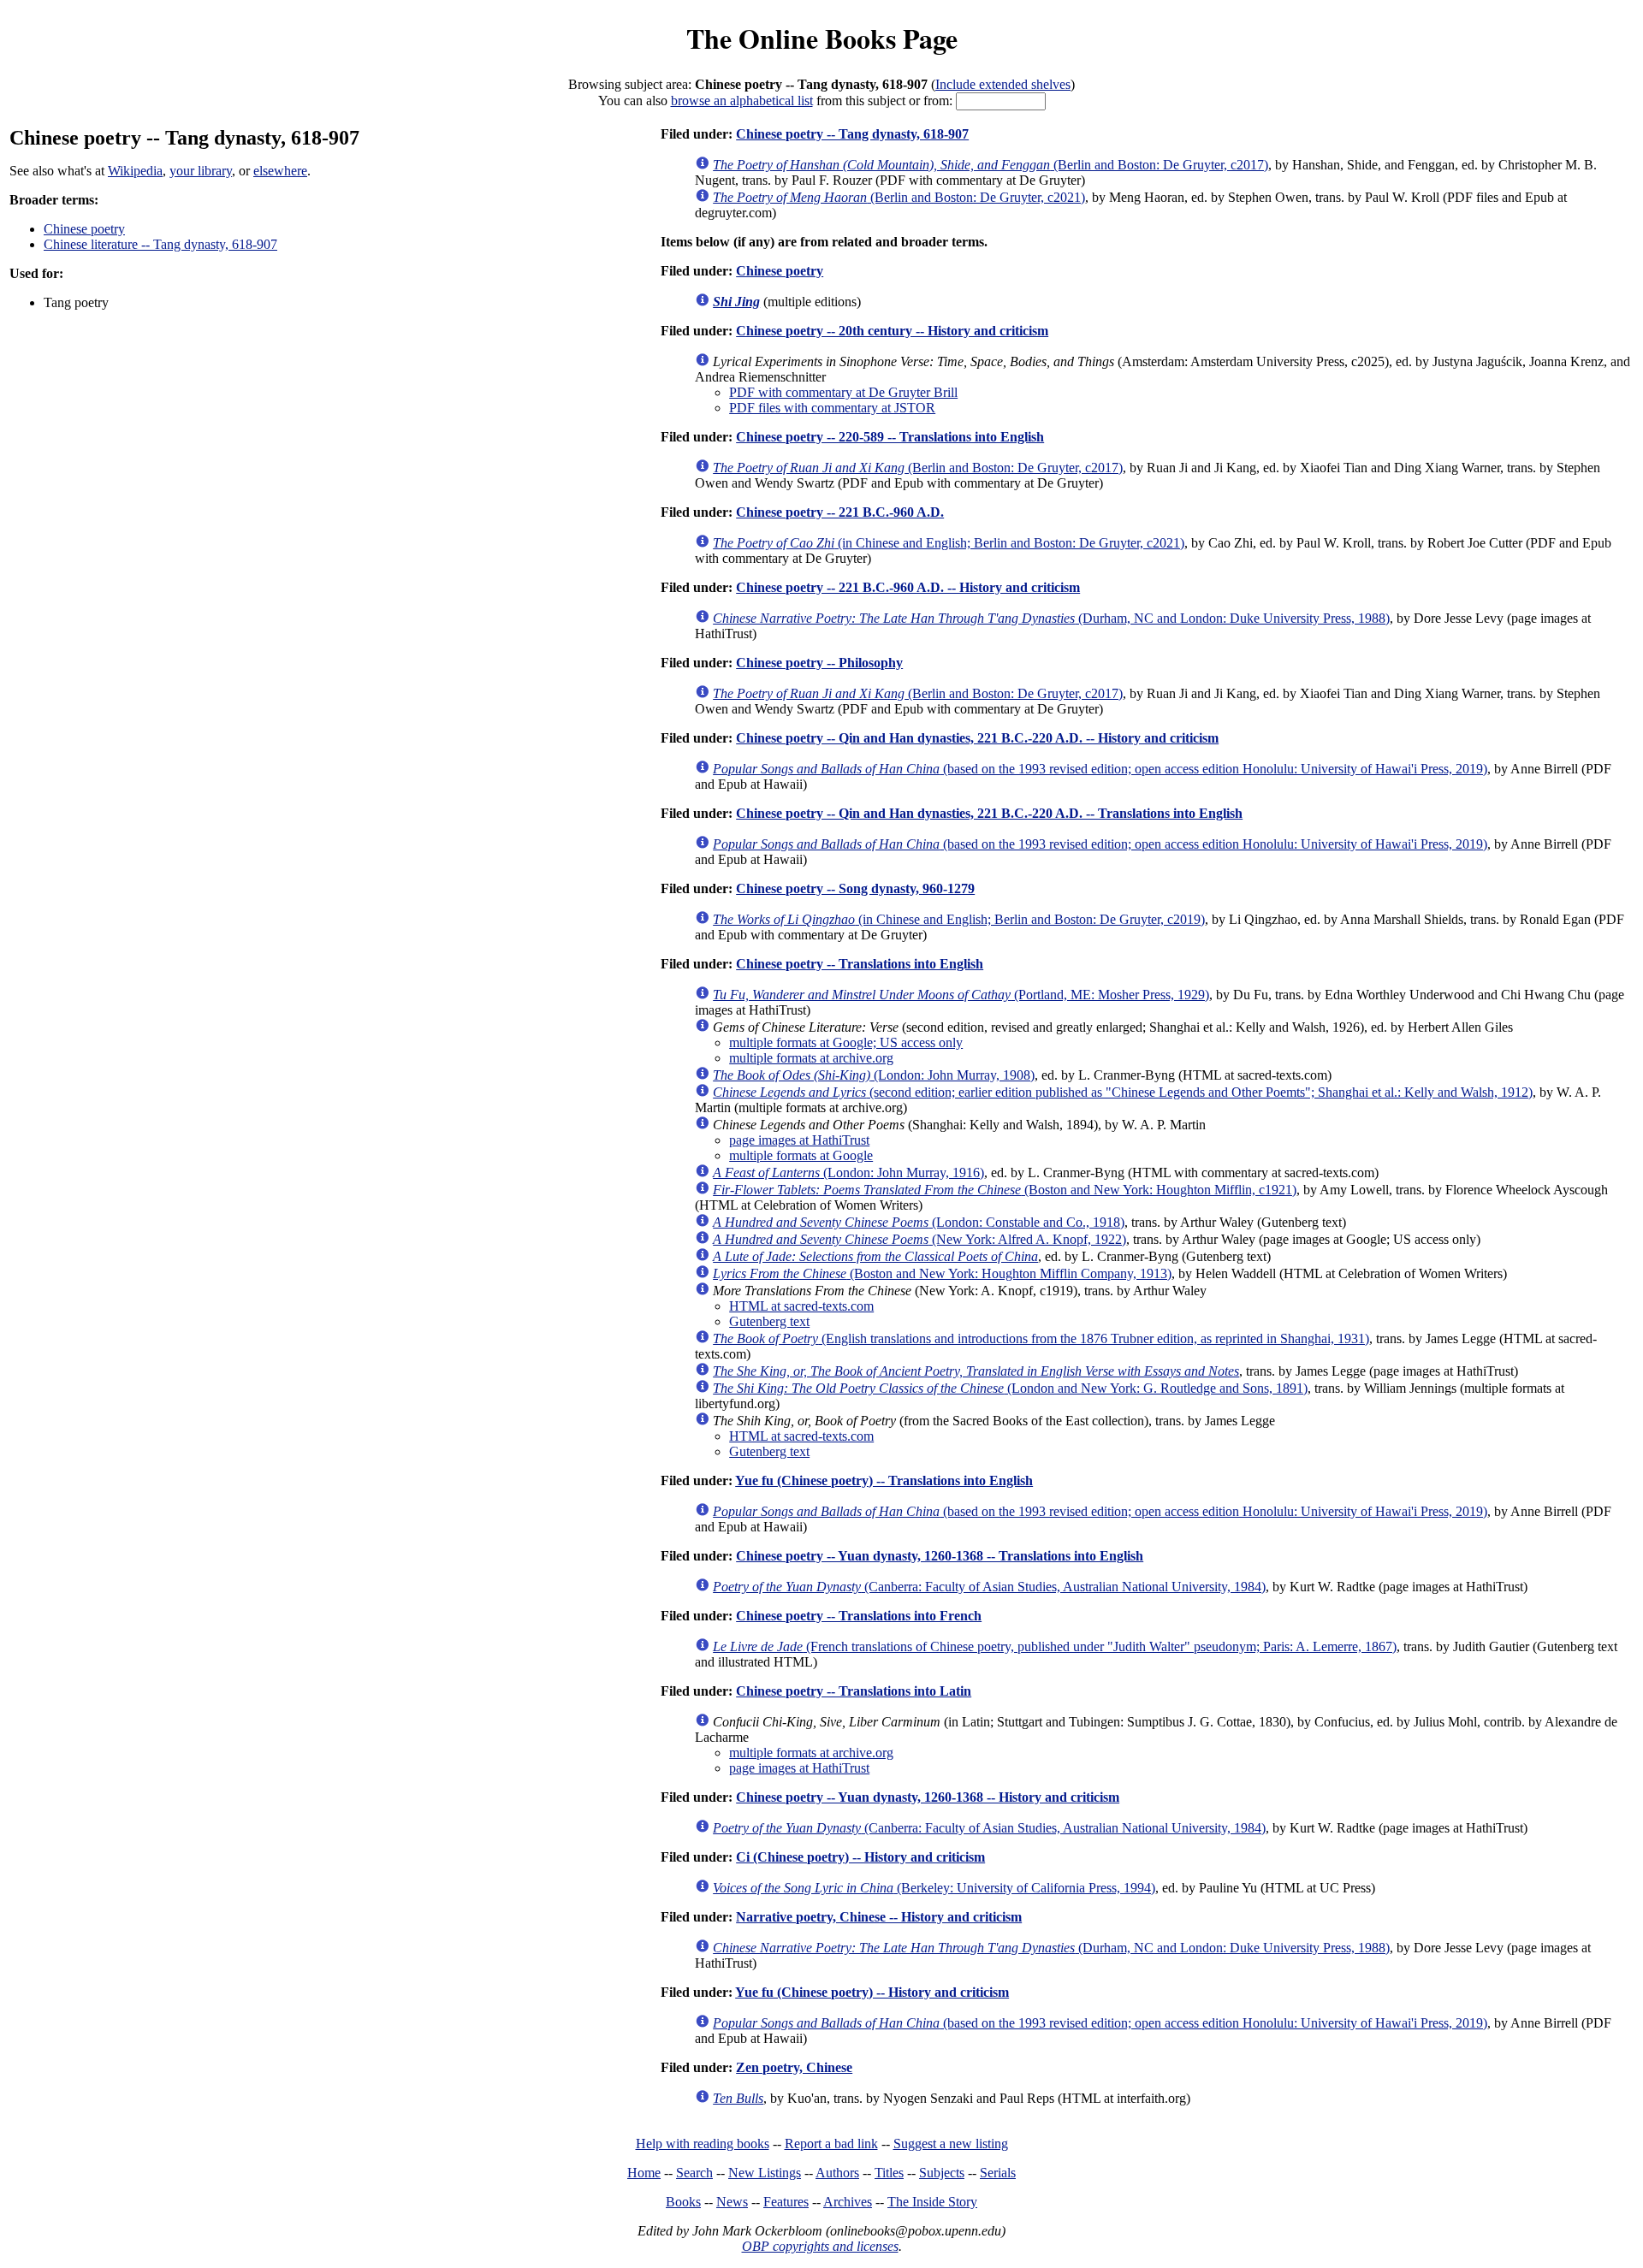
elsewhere (280, 171)
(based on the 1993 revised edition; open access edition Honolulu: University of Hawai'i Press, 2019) (1100, 769)
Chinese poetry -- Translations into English (860, 964)
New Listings (765, 2173)
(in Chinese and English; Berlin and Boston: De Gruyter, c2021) (949, 543)
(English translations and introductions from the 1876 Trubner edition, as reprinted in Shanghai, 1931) (1041, 1338)
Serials (998, 2173)
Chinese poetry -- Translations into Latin (854, 1691)
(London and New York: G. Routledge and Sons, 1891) (1010, 1388)
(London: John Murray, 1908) (874, 1075)
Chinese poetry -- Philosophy (819, 663)
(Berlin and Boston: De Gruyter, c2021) (899, 197)
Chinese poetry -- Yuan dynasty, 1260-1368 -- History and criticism (928, 1797)
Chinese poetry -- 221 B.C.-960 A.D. (840, 512)
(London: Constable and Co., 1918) (919, 1222)
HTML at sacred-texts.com (801, 1306)
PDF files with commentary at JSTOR (832, 408)
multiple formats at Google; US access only (846, 1042)
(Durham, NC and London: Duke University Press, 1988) (1051, 618)
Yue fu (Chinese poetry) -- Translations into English (884, 1480)
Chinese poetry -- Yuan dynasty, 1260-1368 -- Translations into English (940, 1556)
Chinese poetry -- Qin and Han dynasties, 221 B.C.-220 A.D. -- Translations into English (989, 813)
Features (786, 2202)
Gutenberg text (769, 1321)
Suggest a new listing (951, 2144)
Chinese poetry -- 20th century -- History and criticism (892, 331)
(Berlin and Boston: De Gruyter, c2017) (991, 165)
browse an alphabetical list (742, 101)
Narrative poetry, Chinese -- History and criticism (879, 1917)
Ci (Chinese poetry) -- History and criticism (860, 1857)
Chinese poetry (84, 229)
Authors (837, 2173)
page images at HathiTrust (799, 1140)
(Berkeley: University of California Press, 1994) (934, 1888)
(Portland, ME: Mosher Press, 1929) (961, 995)
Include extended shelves (1003, 84)
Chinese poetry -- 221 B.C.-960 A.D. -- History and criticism (908, 587)
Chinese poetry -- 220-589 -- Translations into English (890, 437)
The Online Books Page (822, 38)
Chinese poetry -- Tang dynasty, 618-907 (852, 134)
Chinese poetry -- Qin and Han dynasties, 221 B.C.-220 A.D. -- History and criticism (977, 738)
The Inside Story (932, 2202)
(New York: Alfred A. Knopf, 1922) (919, 1239)
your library (201, 171)
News (732, 2202)
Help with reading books (703, 2144)
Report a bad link (831, 2144)
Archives (848, 2202)
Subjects (942, 2173)
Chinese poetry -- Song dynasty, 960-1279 (855, 888)
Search (694, 2173)
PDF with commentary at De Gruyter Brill (843, 392)
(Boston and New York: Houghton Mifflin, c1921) (1005, 1190)
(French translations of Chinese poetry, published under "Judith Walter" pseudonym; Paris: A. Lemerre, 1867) (1055, 1646)
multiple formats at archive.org (811, 1058)
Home (644, 2173)
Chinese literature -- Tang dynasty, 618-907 (160, 244)
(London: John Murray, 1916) (848, 1172)
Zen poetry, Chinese (794, 2067)
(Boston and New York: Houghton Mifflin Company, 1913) (942, 1273)
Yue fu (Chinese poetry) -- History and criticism (872, 1992)
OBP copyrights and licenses (820, 2246)
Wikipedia (135, 171)
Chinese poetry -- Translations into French (859, 1616)
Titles (889, 2173)
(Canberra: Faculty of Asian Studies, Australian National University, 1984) (989, 1587)
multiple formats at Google (801, 1155)
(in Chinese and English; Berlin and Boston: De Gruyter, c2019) (959, 919)
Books (683, 2202)
